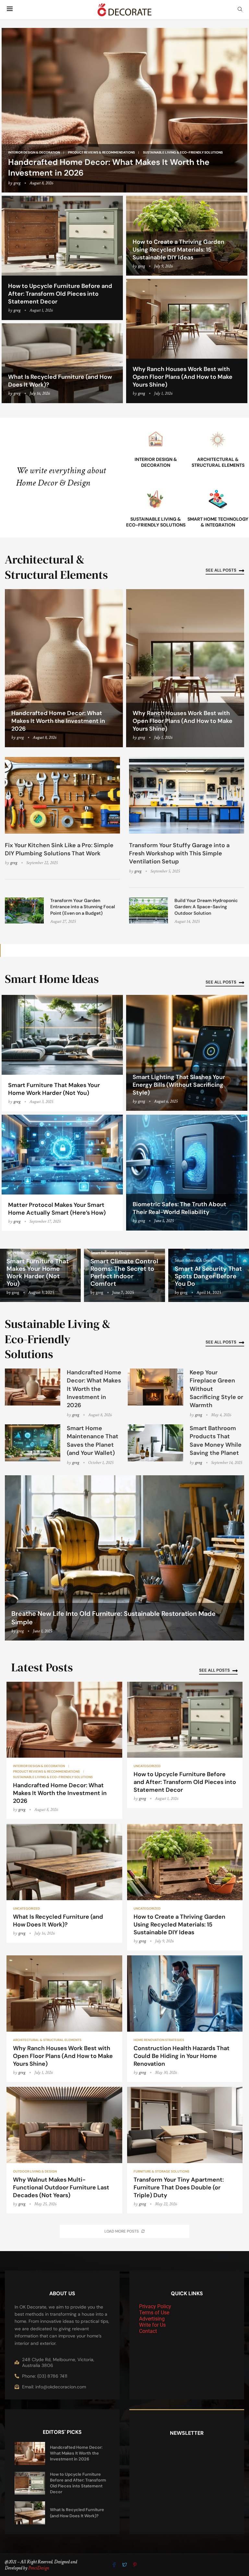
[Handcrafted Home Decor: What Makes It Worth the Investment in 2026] (124, 110)
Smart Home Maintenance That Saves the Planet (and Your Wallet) (93, 1441)
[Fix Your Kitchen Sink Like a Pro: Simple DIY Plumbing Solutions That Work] (62, 795)
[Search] (240, 10)
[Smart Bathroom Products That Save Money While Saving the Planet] (155, 1443)
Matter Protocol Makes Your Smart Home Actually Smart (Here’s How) (57, 1209)
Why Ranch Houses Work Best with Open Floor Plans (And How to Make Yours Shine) (183, 377)
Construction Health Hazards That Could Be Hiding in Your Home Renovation (182, 2056)
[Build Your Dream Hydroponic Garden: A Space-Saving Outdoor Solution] (148, 910)
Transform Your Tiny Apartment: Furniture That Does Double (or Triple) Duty (179, 2187)
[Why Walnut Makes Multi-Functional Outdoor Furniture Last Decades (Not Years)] (64, 2150)
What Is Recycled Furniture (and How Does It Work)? (58, 1921)
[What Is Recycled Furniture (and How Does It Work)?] (62, 363)
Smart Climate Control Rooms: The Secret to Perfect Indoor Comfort (124, 1272)
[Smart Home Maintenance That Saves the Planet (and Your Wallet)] (33, 1443)
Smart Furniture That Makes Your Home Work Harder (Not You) (54, 1089)
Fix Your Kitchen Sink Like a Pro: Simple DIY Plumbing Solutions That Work (59, 849)
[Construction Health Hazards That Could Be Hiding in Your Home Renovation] (185, 2019)
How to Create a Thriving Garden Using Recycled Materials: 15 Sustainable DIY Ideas (178, 250)
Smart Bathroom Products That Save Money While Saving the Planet (216, 1441)
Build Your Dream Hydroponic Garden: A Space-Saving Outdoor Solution (206, 907)
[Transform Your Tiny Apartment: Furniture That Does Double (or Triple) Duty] (185, 2150)
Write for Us (152, 2325)
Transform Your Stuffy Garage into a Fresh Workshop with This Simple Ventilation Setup (179, 853)
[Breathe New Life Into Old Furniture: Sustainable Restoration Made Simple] (124, 1558)
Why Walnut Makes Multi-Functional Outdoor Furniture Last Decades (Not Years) (61, 2187)
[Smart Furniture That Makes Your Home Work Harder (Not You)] (62, 1053)
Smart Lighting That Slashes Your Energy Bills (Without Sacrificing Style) (179, 1085)
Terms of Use (154, 2313)
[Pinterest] (135, 2565)
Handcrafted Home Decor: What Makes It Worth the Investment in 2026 (58, 721)
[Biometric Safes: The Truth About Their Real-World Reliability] (187, 1173)
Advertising (152, 2319)
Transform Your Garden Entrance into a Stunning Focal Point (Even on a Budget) (83, 907)
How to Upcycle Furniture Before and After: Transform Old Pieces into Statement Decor (60, 294)
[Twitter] (125, 2565)
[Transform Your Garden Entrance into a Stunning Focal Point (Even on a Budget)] (24, 910)
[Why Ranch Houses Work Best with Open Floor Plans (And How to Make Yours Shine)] (187, 341)
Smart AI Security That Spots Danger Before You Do (208, 1276)
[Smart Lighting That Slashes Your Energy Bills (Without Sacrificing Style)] (187, 1053)
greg (17, 183)
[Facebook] (115, 2565)
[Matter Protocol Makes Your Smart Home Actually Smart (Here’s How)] (62, 1173)
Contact (148, 2331)
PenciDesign (39, 2568)
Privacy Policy (155, 2306)
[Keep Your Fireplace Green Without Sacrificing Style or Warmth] (155, 1387)
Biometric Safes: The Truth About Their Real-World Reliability (179, 1208)
